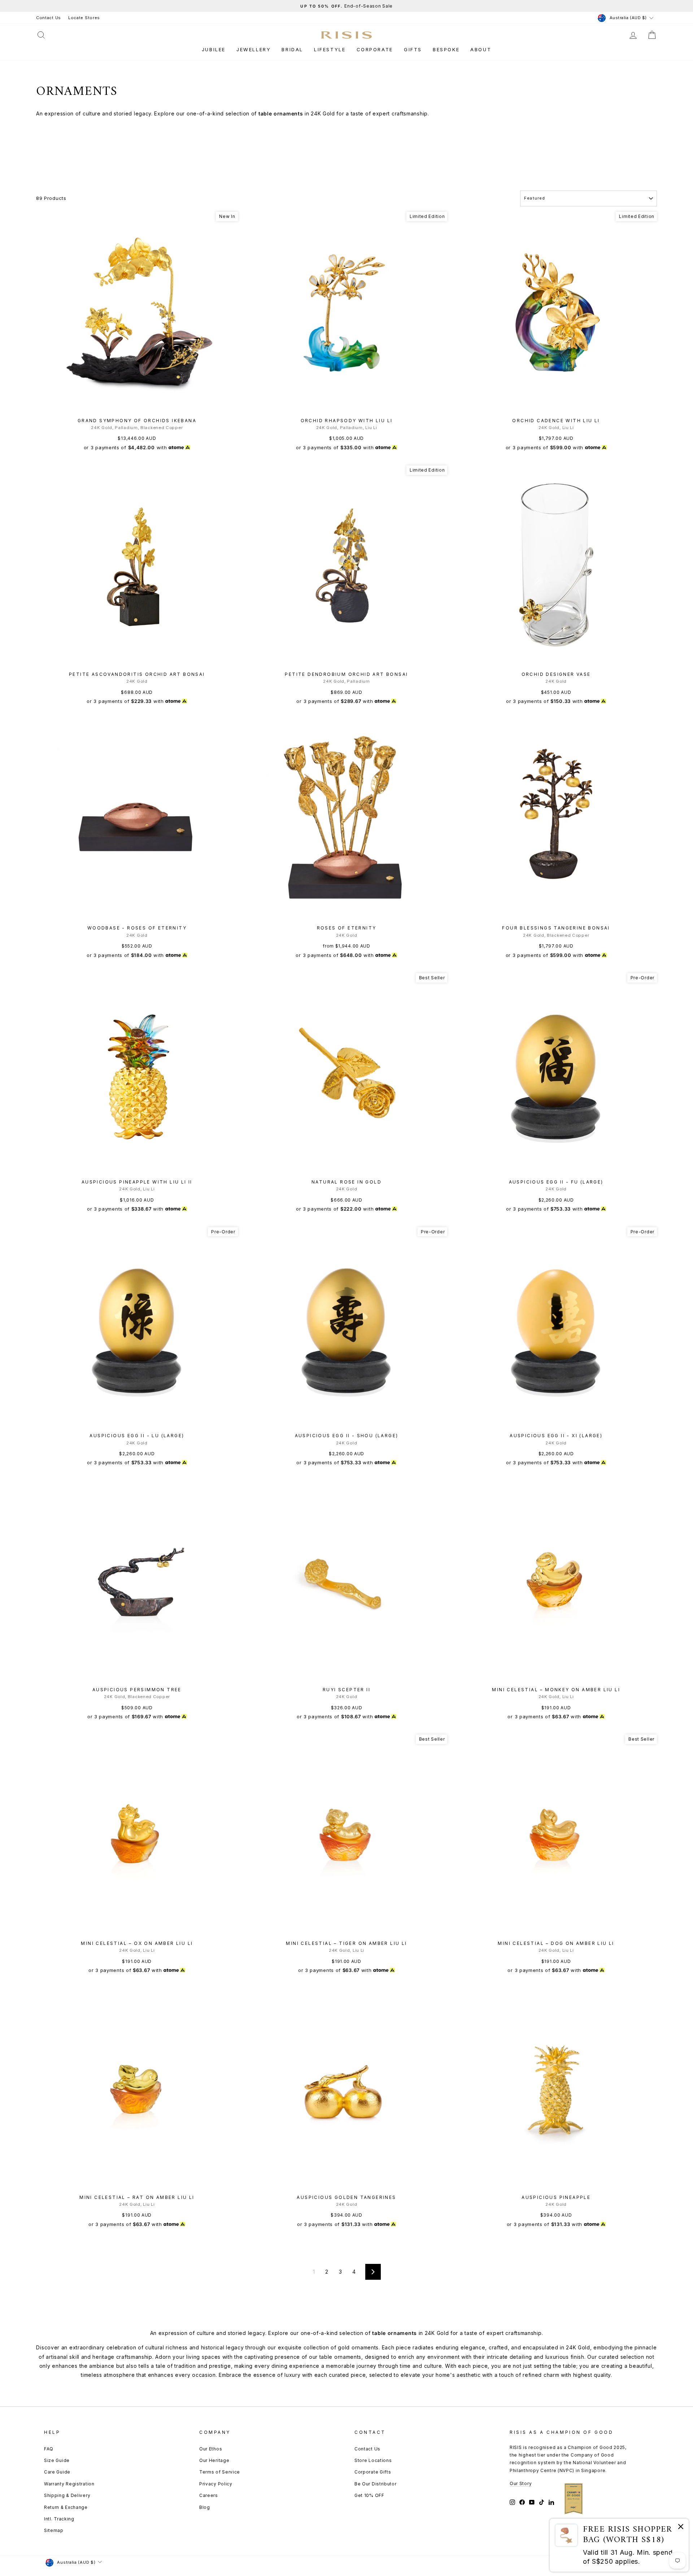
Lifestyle (330, 49)
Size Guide (57, 2460)
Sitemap (54, 2530)
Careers (209, 2495)
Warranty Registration (69, 2484)
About (481, 49)
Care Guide (57, 2472)
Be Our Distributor (376, 2484)
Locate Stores (84, 18)
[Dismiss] (681, 2528)
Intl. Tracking (59, 2519)
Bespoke (446, 49)
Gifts (413, 49)
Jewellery (254, 49)
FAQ (49, 2449)
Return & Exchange (66, 2507)
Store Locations (373, 2460)
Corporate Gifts (373, 2472)
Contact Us (49, 18)
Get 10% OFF (369, 2495)
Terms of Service (220, 2472)
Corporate (375, 49)
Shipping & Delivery (67, 2495)
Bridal (292, 49)
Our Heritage (214, 2460)
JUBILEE (214, 49)
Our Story (521, 2483)
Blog (205, 2507)
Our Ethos (211, 2449)
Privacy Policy (216, 2484)
